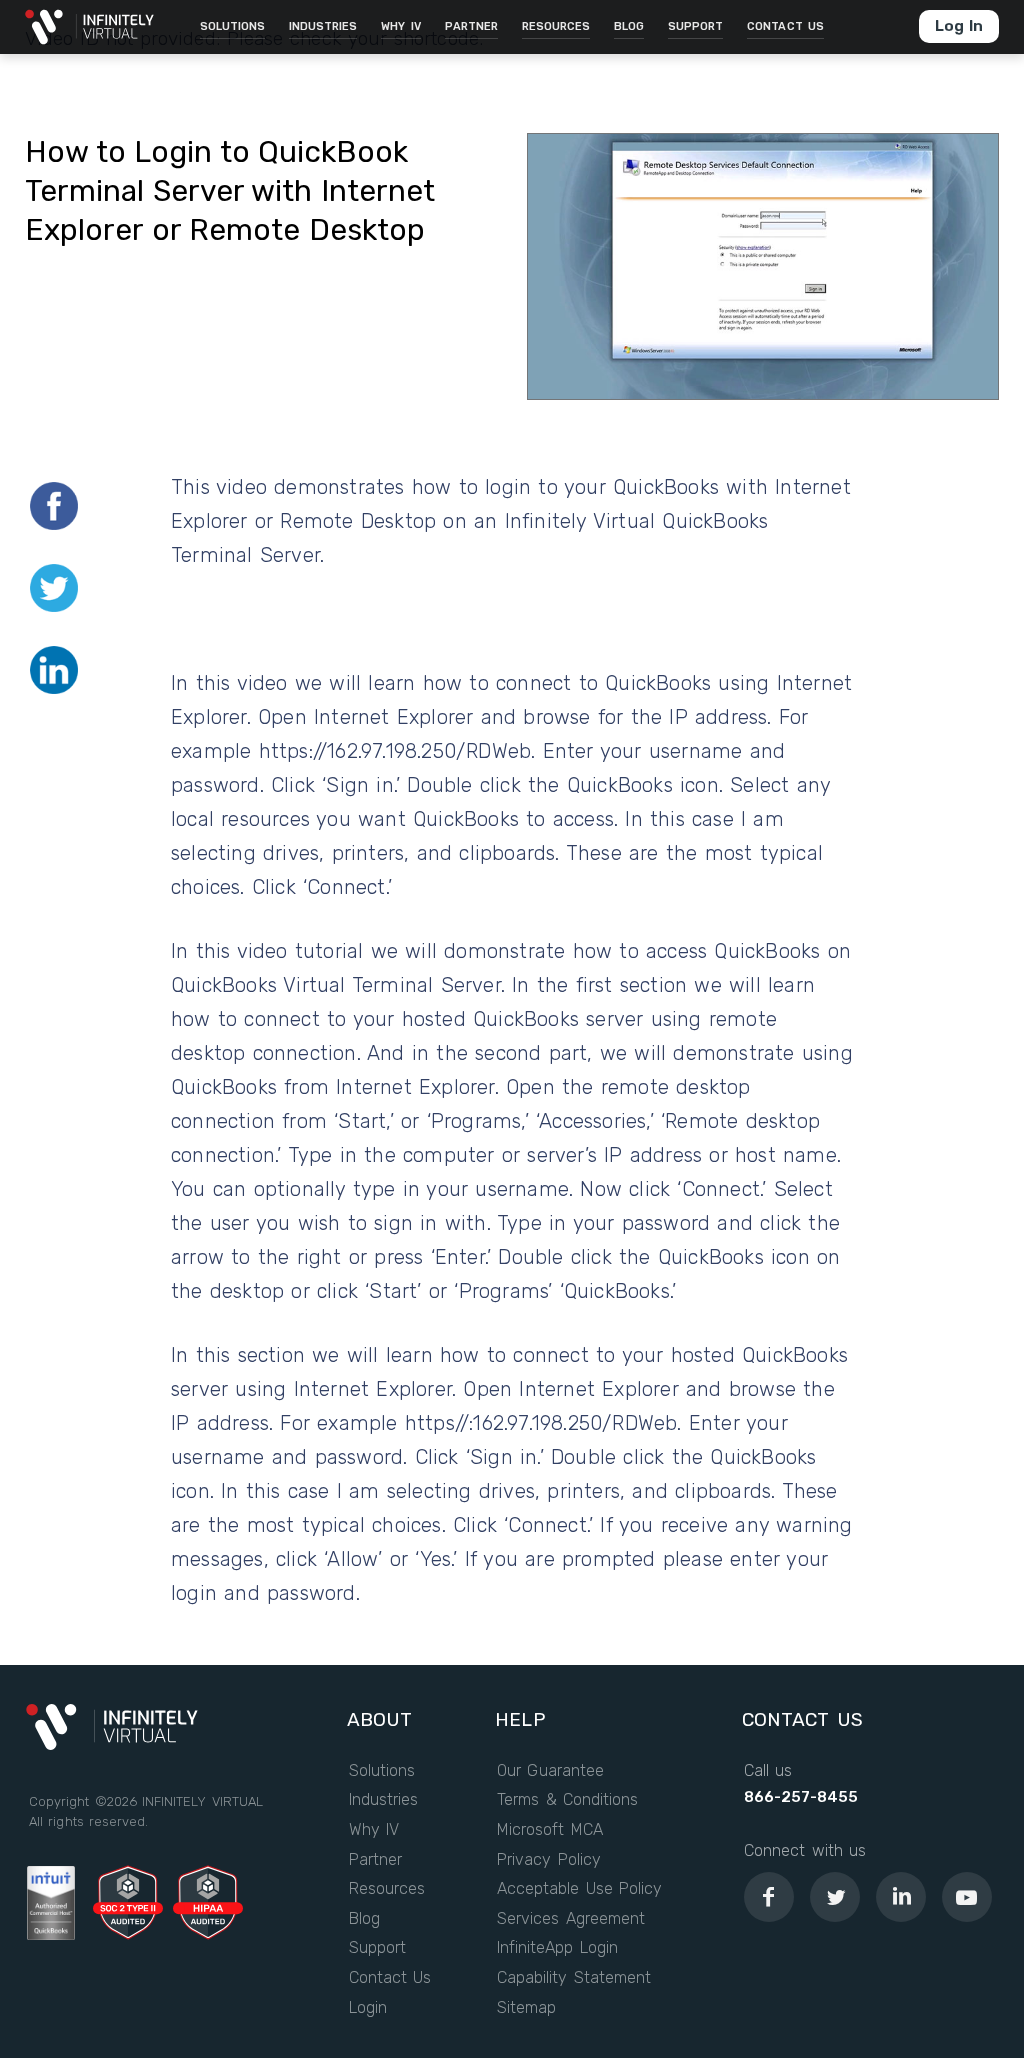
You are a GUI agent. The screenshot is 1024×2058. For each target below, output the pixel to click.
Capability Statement (574, 1978)
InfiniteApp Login (557, 1948)
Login (368, 2008)
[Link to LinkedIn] (901, 1897)
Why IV (374, 1830)
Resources (387, 1889)
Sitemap (526, 2008)
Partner (375, 1860)
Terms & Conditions (567, 1800)
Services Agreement (571, 1919)
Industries (383, 1800)
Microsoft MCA (550, 1830)
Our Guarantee (550, 1771)
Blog (364, 1919)
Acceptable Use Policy (579, 1889)
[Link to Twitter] (835, 1897)
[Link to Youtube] (967, 1897)
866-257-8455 (801, 1797)
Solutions (382, 1771)
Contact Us (390, 1978)
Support (377, 1948)
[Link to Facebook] (769, 1897)
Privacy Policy (549, 1860)
